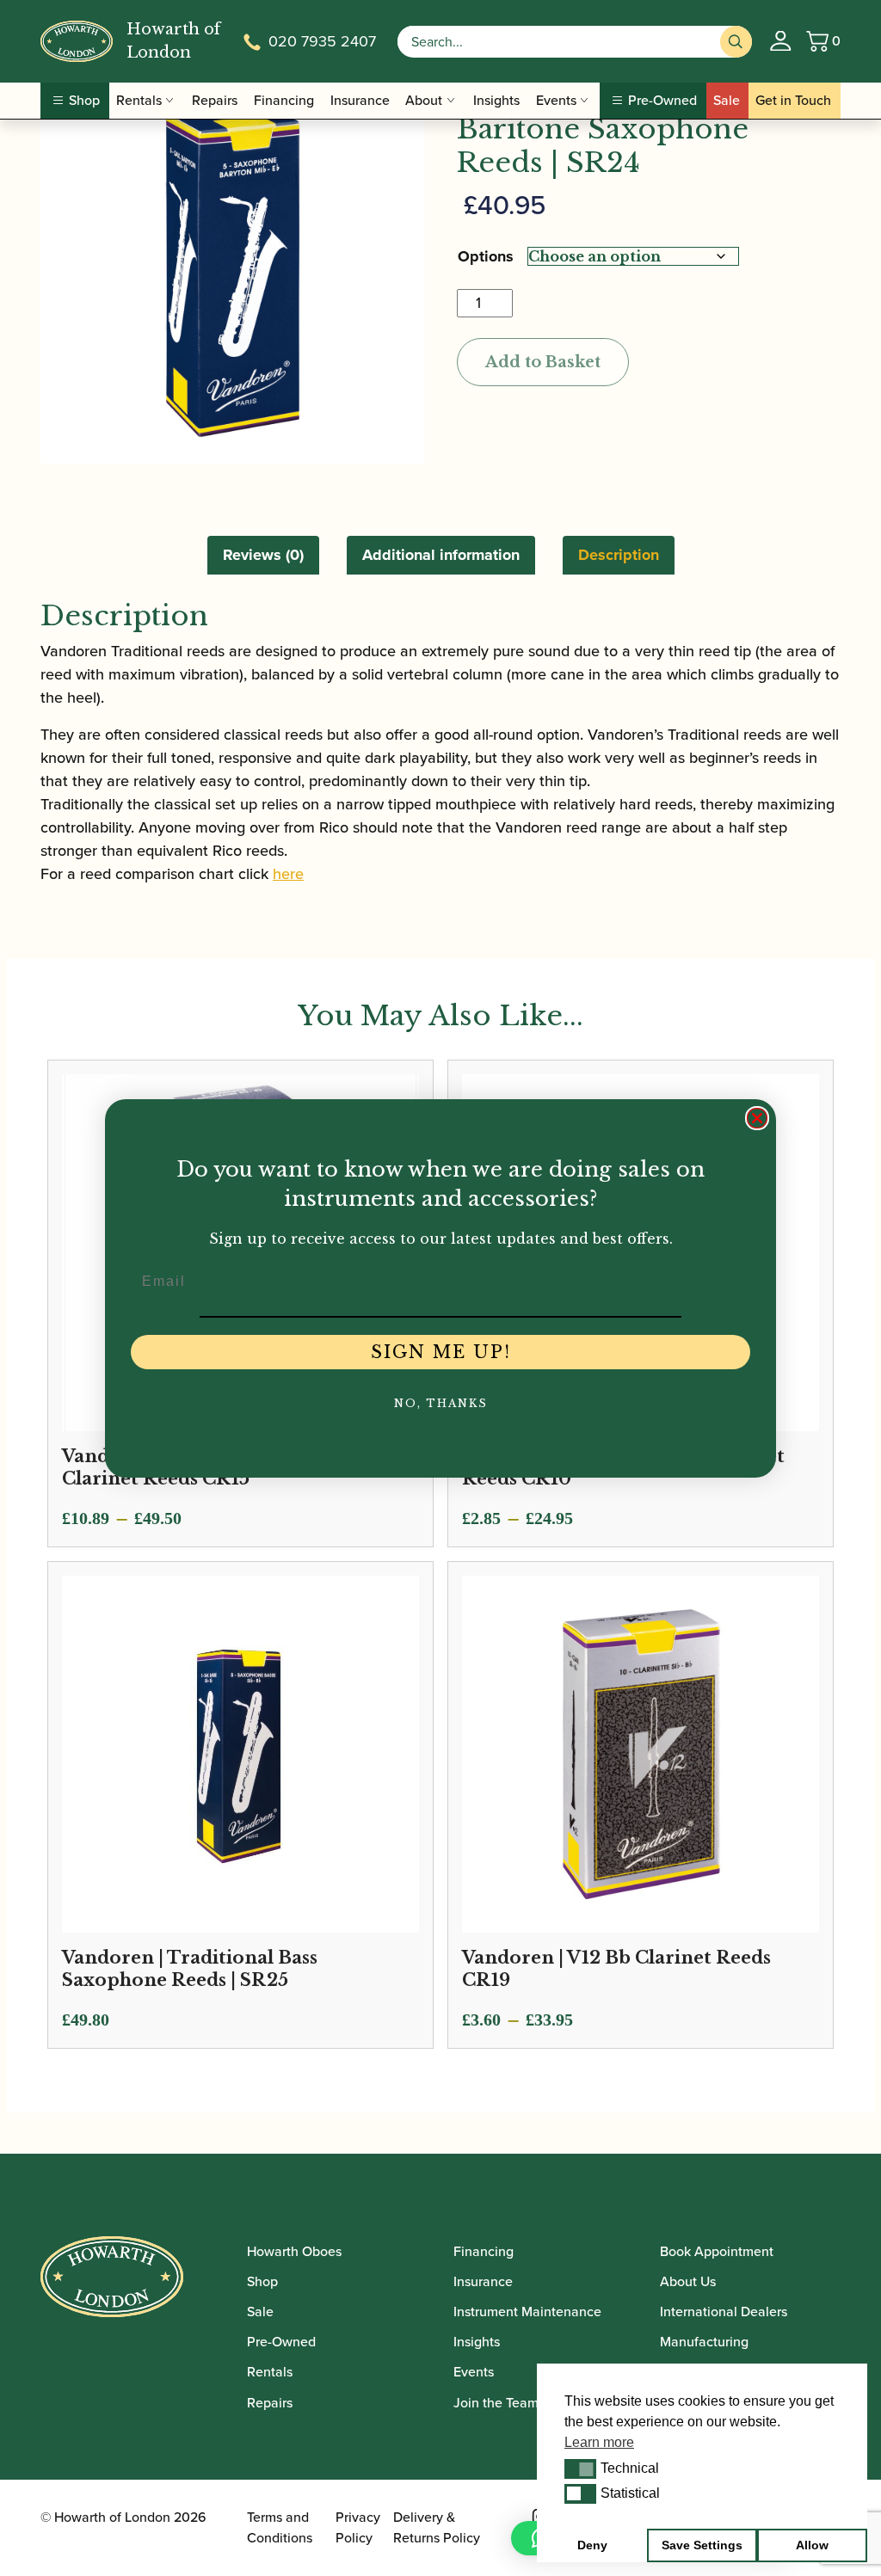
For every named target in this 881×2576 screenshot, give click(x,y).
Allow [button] (812, 2545)
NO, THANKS (441, 1403)
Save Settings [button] (702, 2545)
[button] (580, 2468)
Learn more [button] (599, 2442)
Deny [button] (592, 2545)
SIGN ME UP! (441, 1352)
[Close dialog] (757, 1118)
